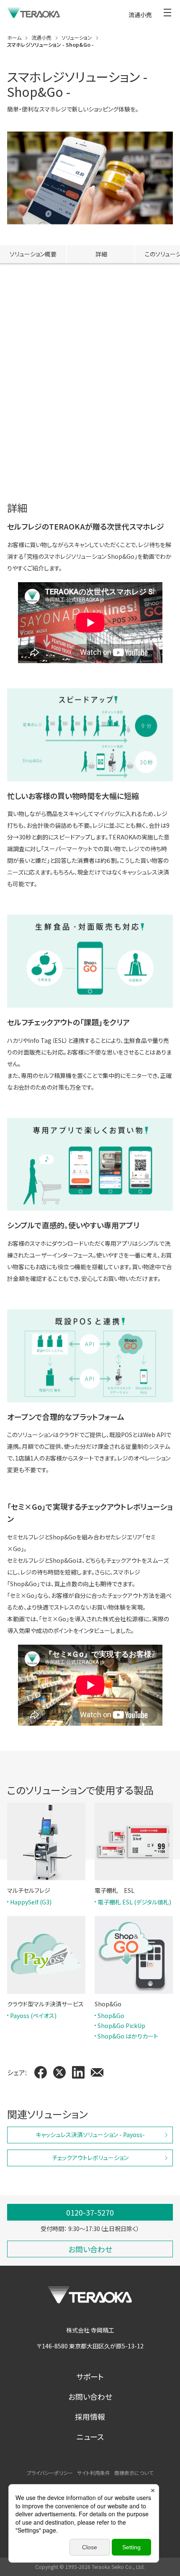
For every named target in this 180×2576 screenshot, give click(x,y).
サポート (90, 2376)
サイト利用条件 (94, 2473)
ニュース (90, 2437)
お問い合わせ (90, 2396)
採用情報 (90, 2416)
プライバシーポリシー (50, 2473)
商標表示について (134, 2473)
